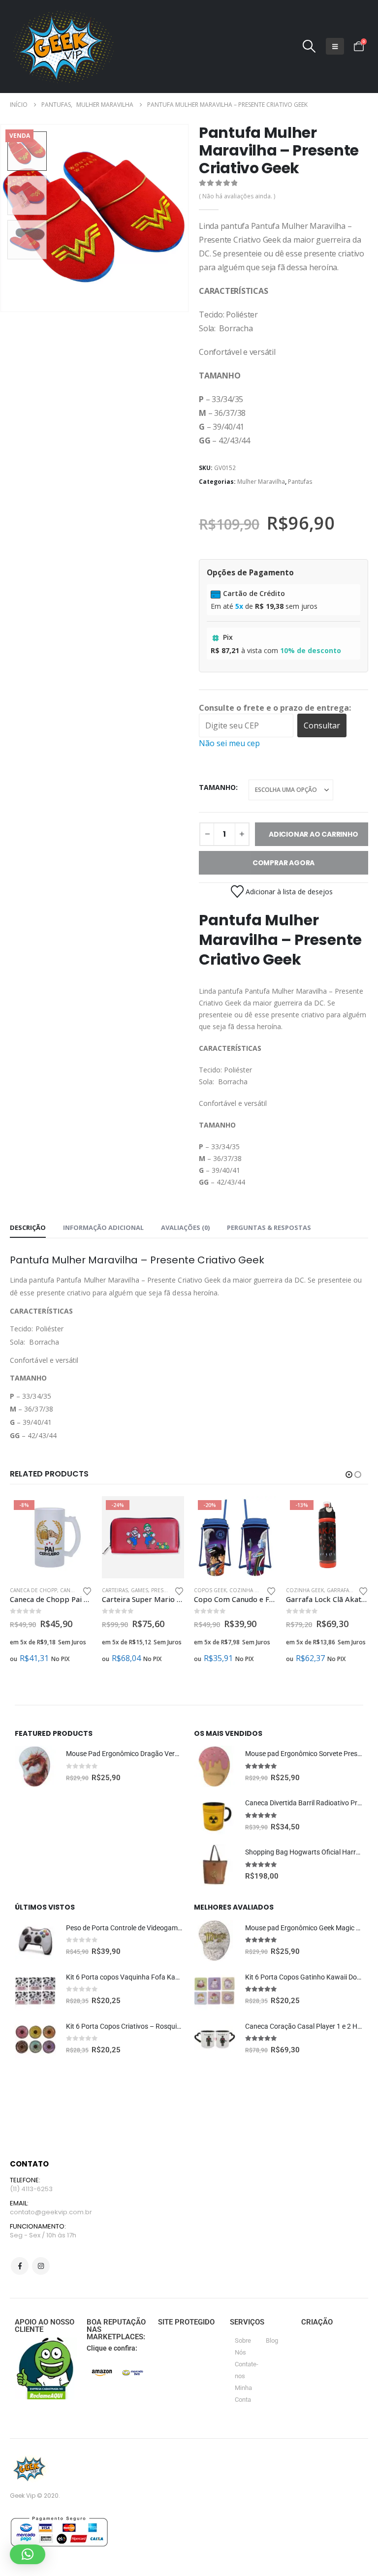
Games (140, 1590)
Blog (272, 2340)
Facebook (20, 2266)
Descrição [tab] (28, 1227)
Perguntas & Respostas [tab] (269, 1227)
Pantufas (300, 482)
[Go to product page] (35, 1766)
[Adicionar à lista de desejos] (87, 1590)
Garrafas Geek (346, 1590)
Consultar (322, 725)
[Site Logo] (62, 47)
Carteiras (115, 1590)
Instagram (41, 2266)
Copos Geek (210, 1590)
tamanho (217, 787)
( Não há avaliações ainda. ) (237, 196)
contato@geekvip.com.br (51, 2212)
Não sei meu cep (229, 743)
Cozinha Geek (248, 1590)
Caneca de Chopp (33, 1590)
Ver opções (76, 1512)
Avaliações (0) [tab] (185, 1227)
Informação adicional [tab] (103, 1227)
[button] (309, 46)
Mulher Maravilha (261, 482)
